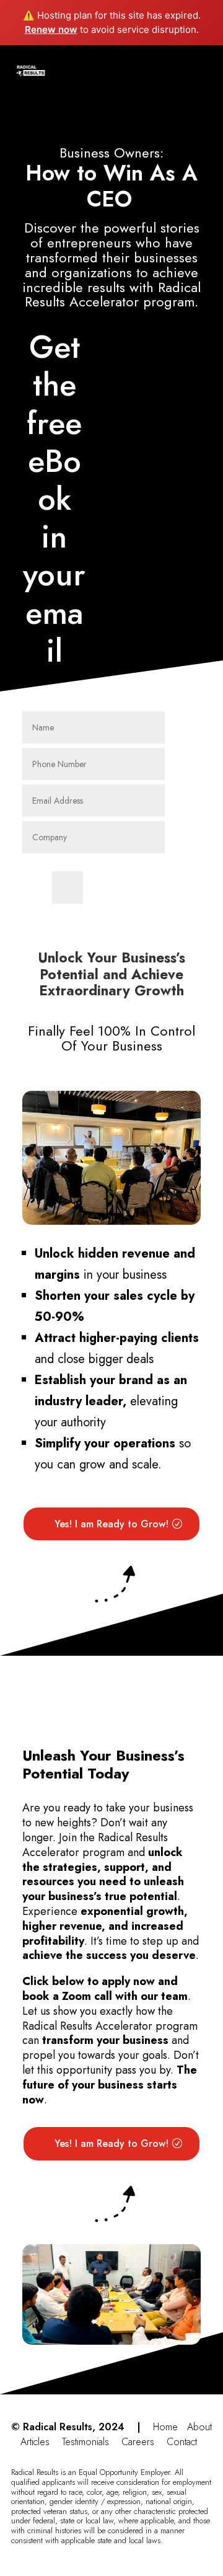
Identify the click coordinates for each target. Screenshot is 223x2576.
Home (165, 2427)
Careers (138, 2442)
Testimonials (85, 2442)
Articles (35, 2442)
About (199, 2427)
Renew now (51, 29)
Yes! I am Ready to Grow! (111, 1524)
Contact (182, 2442)
